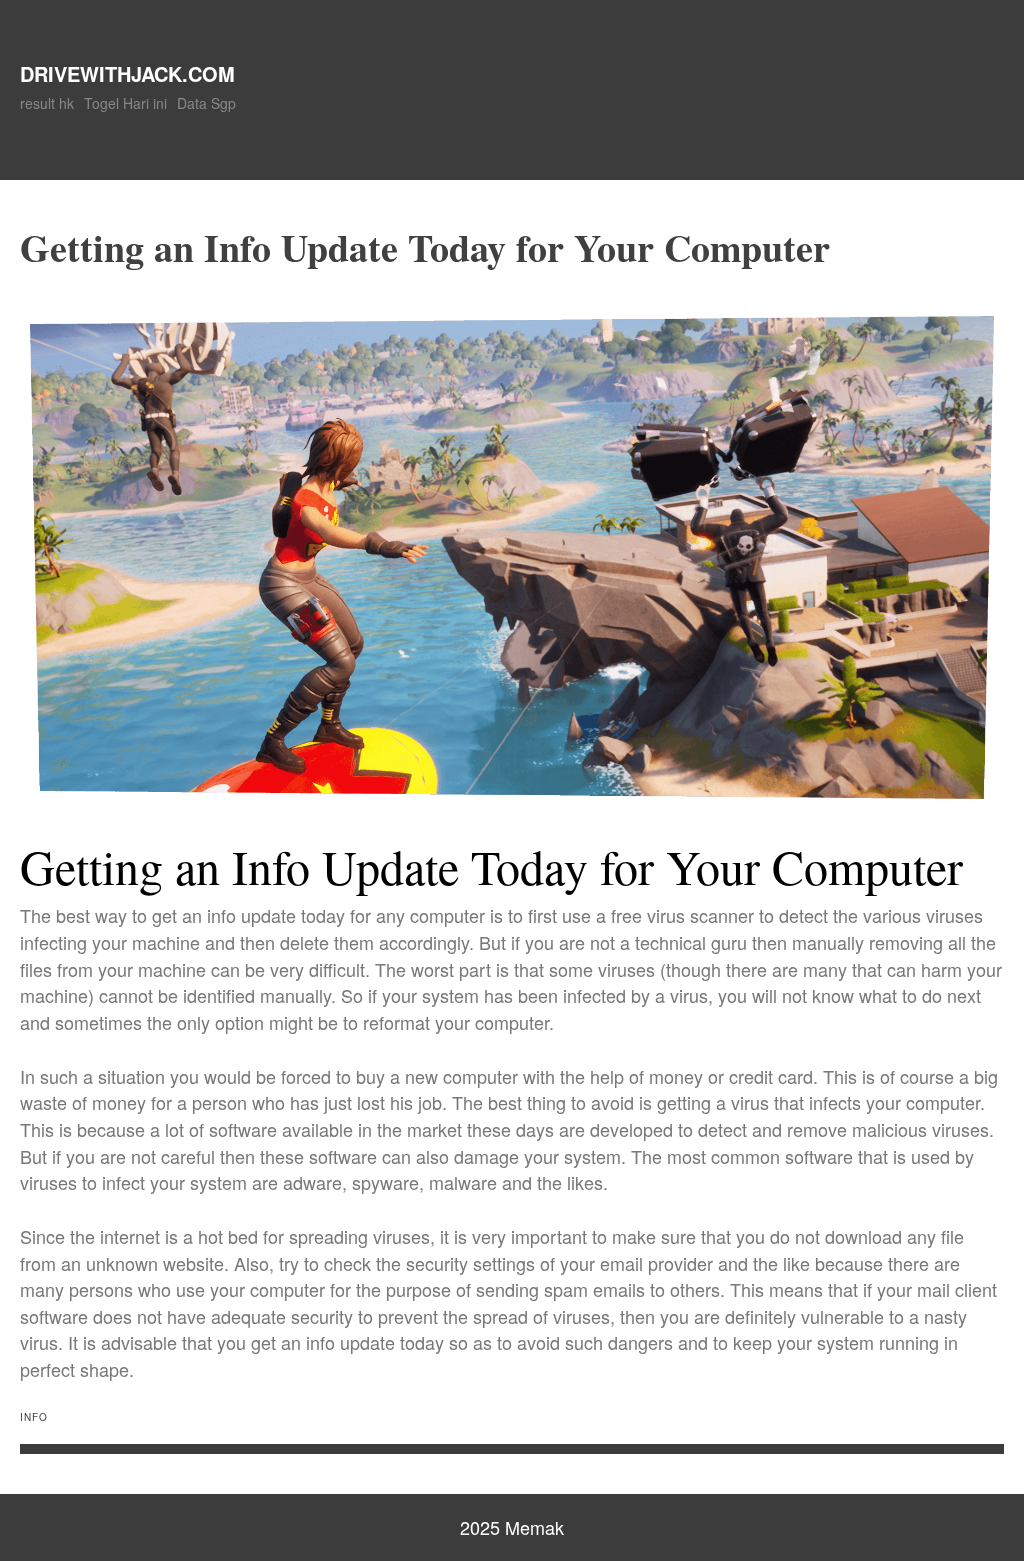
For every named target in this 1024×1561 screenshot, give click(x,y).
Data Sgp (206, 103)
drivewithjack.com (127, 73)
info (34, 1417)
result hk (47, 103)
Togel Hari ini (125, 103)
